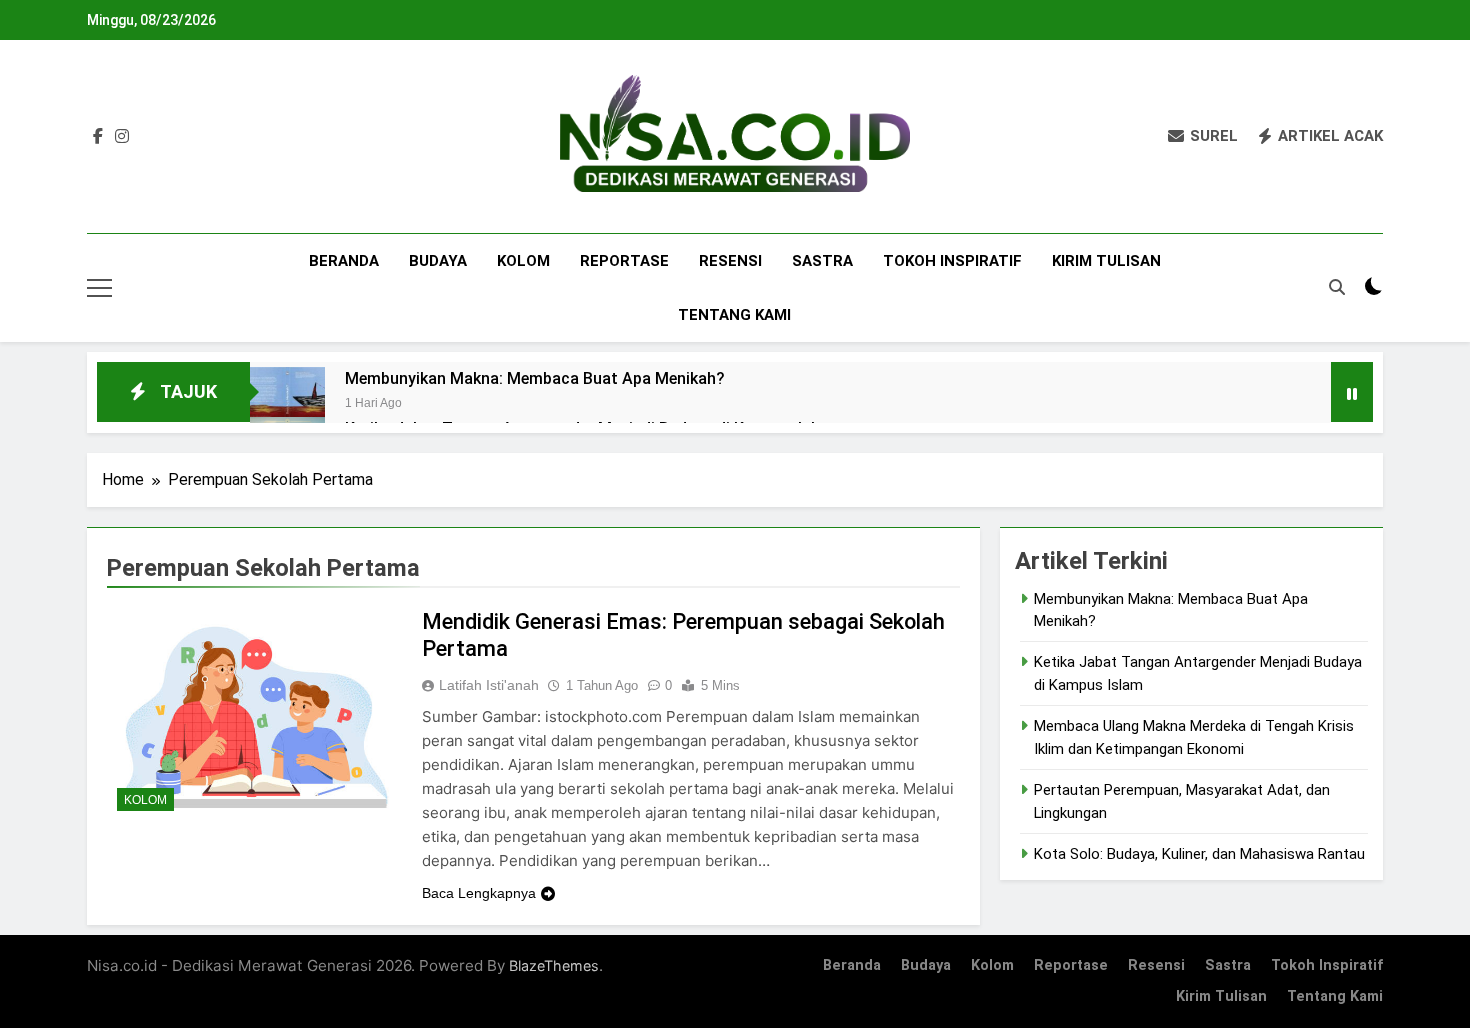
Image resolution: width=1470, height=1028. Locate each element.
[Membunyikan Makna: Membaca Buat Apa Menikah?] (287, 404)
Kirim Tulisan (1106, 261)
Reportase (624, 261)
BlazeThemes (554, 965)
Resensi (730, 261)
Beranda (344, 261)
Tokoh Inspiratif (952, 261)
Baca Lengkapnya (479, 893)
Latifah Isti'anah (489, 685)
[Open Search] (1337, 287)
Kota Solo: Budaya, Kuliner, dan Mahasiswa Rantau (1199, 854)
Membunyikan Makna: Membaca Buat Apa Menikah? (535, 378)
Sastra (822, 261)
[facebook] (98, 137)
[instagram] (122, 137)
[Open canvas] (99, 288)
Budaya (438, 261)
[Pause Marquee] (1352, 392)
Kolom (523, 261)
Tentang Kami (734, 315)
